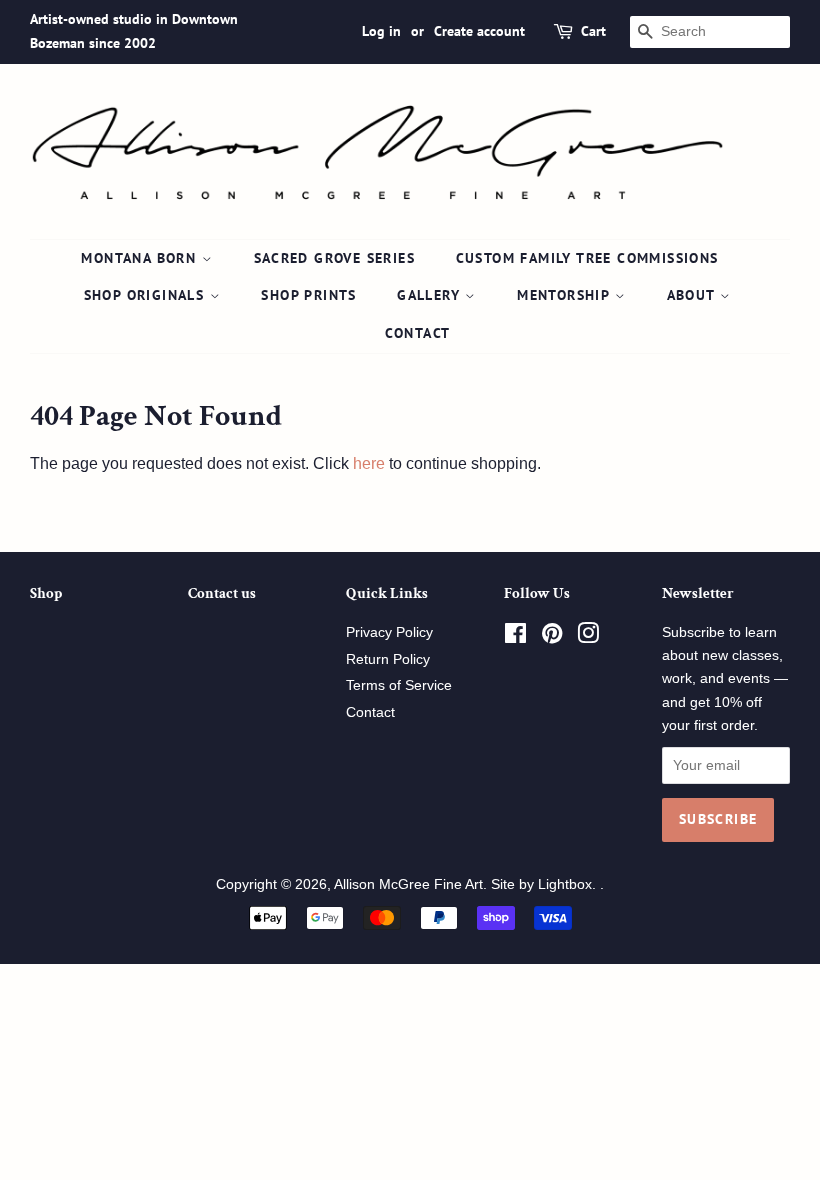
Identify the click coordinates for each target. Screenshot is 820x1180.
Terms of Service (399, 685)
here (369, 463)
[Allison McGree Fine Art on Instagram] (588, 637)
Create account (479, 31)
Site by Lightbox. (545, 884)
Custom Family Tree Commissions (587, 258)
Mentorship (565, 295)
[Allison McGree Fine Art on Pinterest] (552, 637)
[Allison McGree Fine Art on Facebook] (515, 637)
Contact (418, 333)
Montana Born (141, 258)
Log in (381, 31)
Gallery (431, 295)
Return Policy (388, 659)
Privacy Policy (389, 632)
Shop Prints (308, 295)
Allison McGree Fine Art (408, 884)
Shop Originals (147, 295)
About (693, 295)
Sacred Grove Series (335, 258)
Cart (593, 31)
